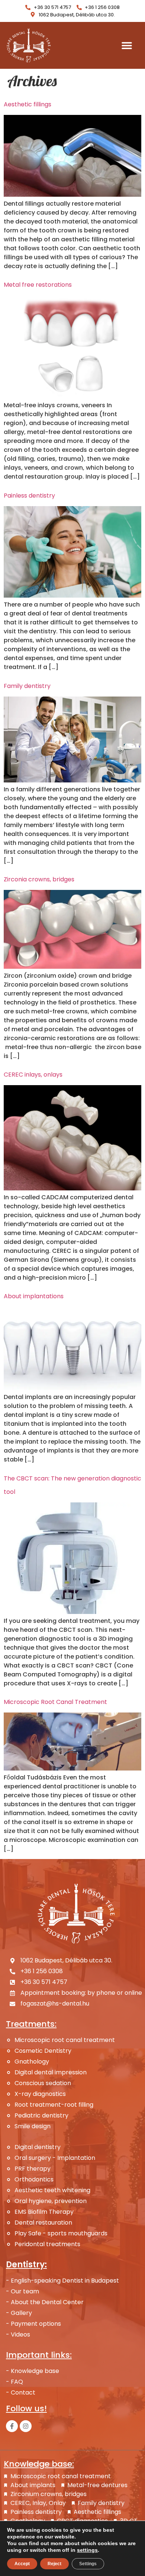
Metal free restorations (38, 285)
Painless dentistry (29, 496)
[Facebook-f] (12, 2426)
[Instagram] (26, 2426)
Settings (88, 2564)
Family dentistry (27, 686)
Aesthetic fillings (28, 104)
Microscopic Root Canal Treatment (55, 1702)
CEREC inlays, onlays (33, 1075)
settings (87, 2550)
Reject (54, 2564)
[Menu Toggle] (127, 45)
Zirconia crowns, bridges (39, 879)
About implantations (34, 1296)
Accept (22, 2564)
